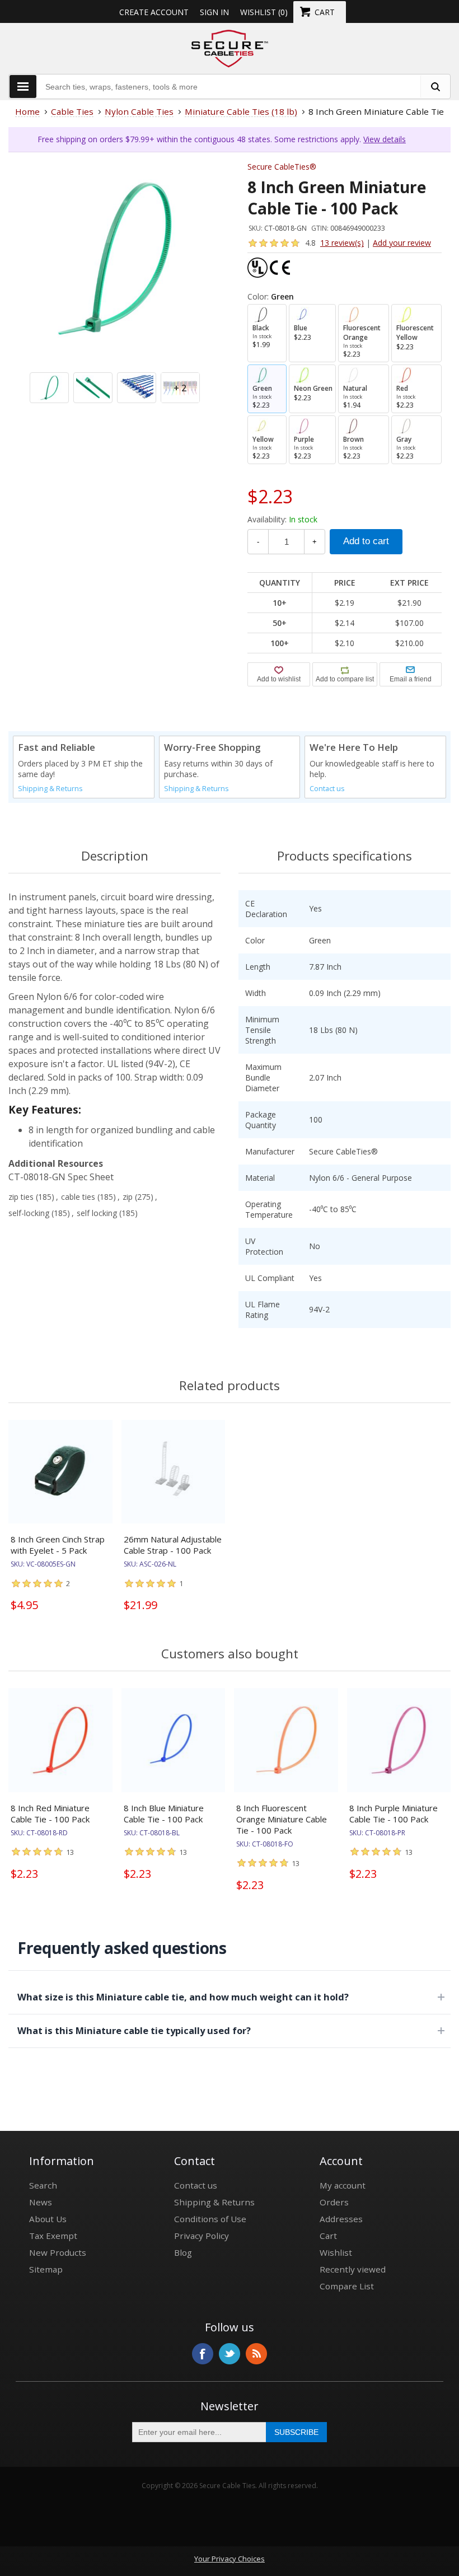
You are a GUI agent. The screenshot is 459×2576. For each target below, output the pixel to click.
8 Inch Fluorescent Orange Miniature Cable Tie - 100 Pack (282, 1819)
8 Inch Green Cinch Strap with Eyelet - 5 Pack (58, 1545)
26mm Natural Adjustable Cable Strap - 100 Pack (173, 1545)
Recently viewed (353, 2269)
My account (343, 2185)
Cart (328, 2236)
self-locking (29, 1213)
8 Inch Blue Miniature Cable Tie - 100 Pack (164, 1813)
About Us (48, 2219)
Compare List (347, 2286)
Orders (334, 2202)
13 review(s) (342, 243)
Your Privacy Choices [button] (230, 2559)
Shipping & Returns (50, 789)
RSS (256, 2354)
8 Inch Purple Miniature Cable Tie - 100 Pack (394, 1813)
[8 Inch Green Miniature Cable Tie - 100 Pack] (114, 258)
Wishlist (336, 2252)
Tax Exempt (53, 2236)
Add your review (402, 243)
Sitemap (46, 2269)
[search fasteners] (435, 87)
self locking (97, 1213)
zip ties (21, 1197)
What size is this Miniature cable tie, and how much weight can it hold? (183, 1997)
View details (385, 139)
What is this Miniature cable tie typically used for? (134, 2030)
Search (43, 2185)
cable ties (78, 1197)
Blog (183, 2252)
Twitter (230, 2354)
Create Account (154, 12)
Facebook (203, 2354)
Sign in (214, 12)
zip (128, 1197)
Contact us (327, 789)
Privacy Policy (202, 2236)
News (41, 2202)
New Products (58, 2252)
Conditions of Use (210, 2219)
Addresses (341, 2219)
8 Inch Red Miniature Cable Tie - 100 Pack (50, 1813)
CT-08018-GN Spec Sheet (61, 1177)
